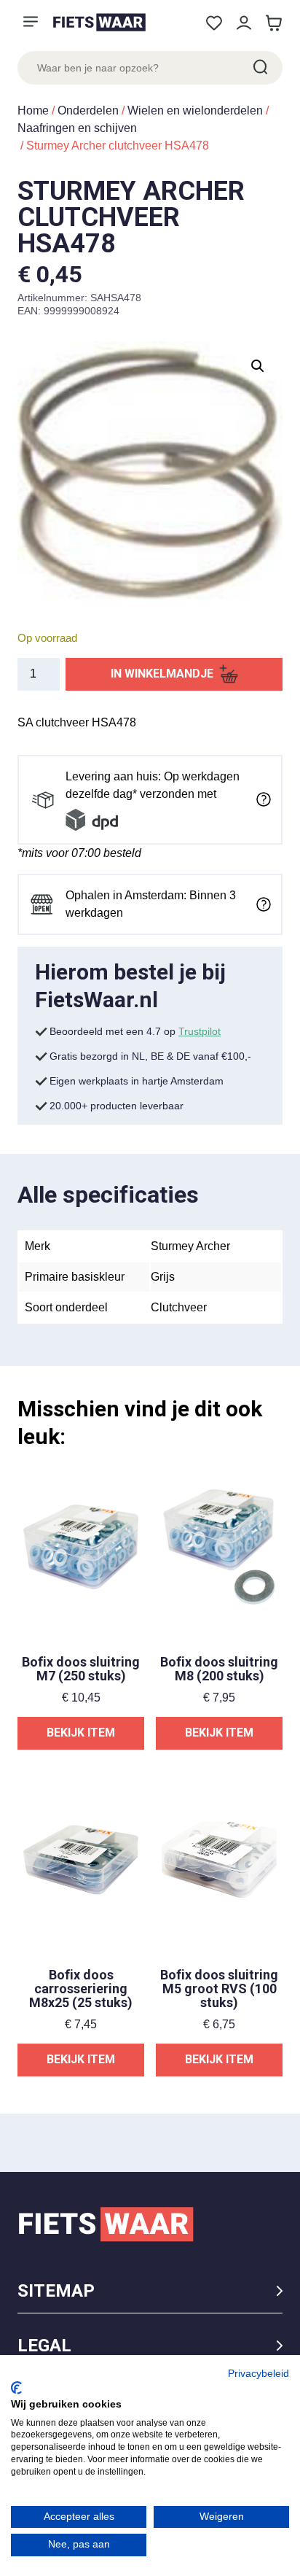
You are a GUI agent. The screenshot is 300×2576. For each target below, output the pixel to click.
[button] (258, 366)
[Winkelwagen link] (273, 23)
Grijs (163, 1277)
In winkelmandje (162, 674)
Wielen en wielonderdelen (195, 110)
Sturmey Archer (190, 1246)
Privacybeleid (258, 2374)
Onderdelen (88, 110)
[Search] (259, 68)
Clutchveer (179, 1307)
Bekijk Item (81, 1733)
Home (33, 110)
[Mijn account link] (244, 23)
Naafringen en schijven (77, 128)
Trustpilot (200, 1031)
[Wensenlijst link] (214, 23)
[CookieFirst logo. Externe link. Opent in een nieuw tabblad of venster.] (16, 2388)
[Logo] (99, 22)
